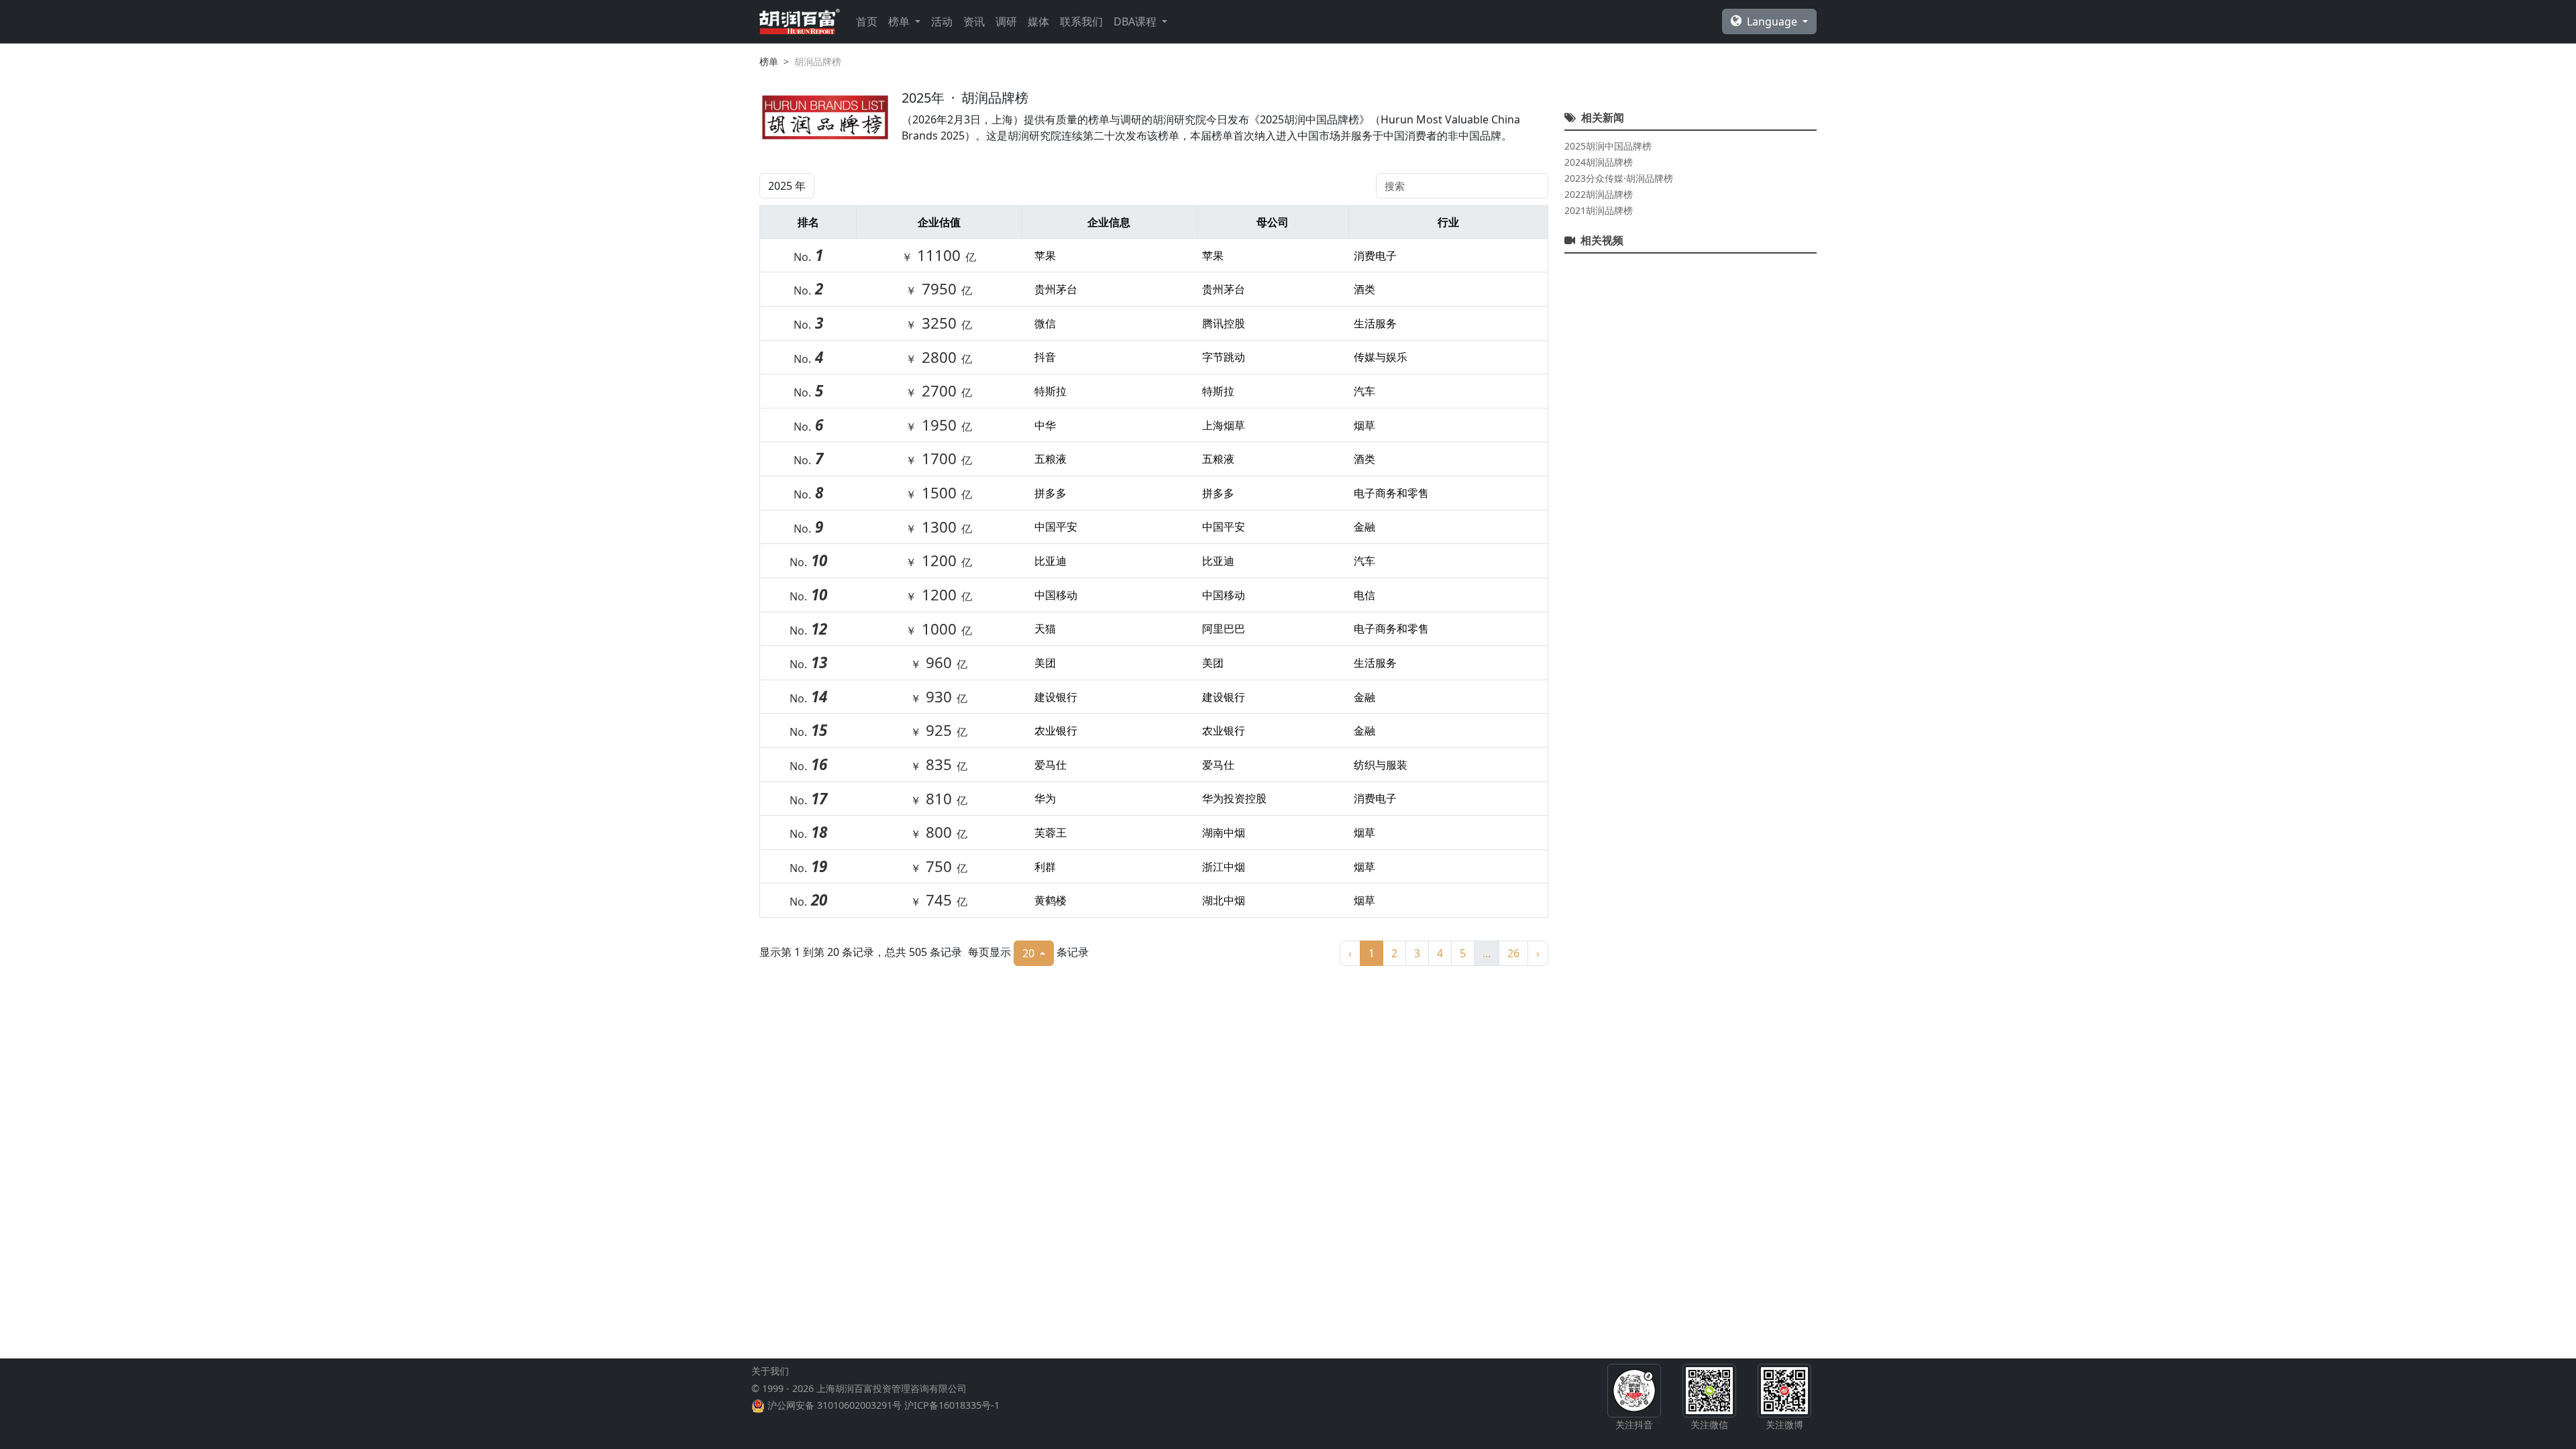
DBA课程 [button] (1136, 21)
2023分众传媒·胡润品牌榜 (1619, 178)
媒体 (1038, 21)
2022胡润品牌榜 (1599, 194)
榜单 (769, 61)
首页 (867, 21)
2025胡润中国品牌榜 (1608, 146)
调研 (1006, 21)
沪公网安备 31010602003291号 (835, 1405)
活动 (942, 21)
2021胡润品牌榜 (1599, 210)
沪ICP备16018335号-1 (952, 1405)
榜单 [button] (900, 21)
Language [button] (1773, 21)
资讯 (974, 21)
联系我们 (1081, 21)
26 (1513, 953)
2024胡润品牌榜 (1599, 162)
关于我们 (770, 1371)
